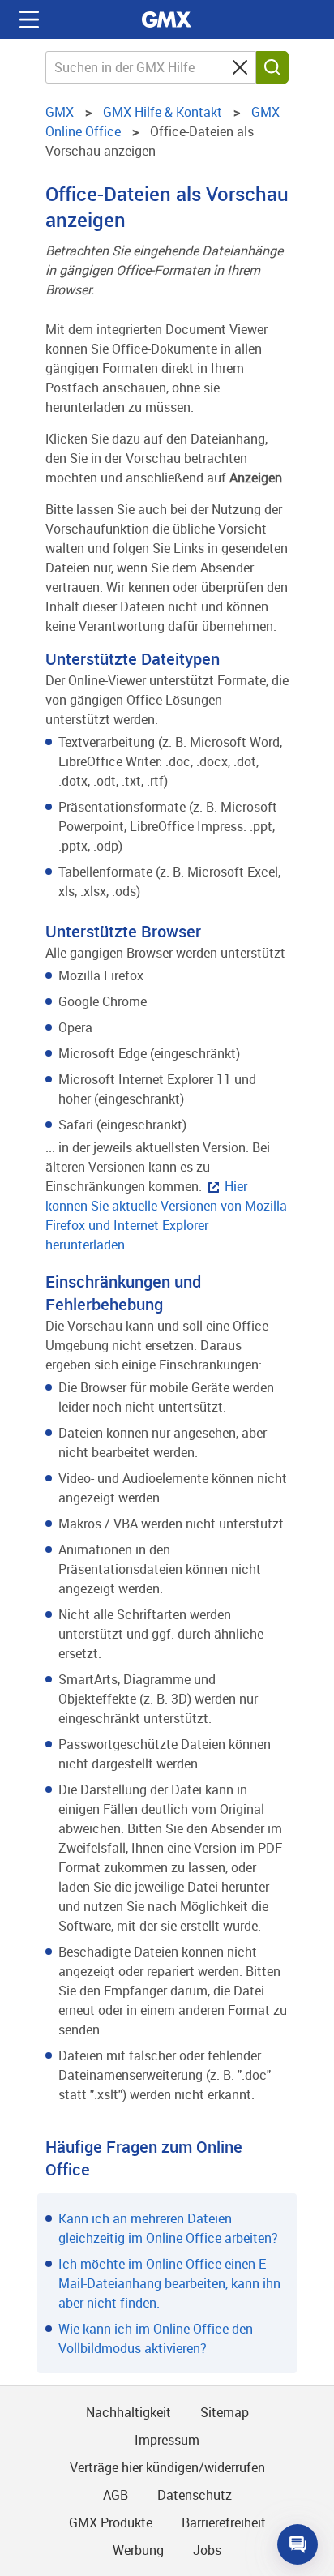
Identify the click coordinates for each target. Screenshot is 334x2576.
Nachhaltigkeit (128, 2412)
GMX (167, 19)
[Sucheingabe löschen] (240, 67)
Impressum (167, 2440)
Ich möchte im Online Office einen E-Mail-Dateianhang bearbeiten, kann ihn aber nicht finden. (169, 2283)
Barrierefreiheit (224, 2522)
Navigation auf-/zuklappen (29, 19)
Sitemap (225, 2412)
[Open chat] (298, 2544)
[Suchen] (272, 67)
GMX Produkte (111, 2522)
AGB (116, 2495)
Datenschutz (195, 2495)
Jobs (207, 2550)
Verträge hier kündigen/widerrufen (167, 2467)
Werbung (138, 2550)
